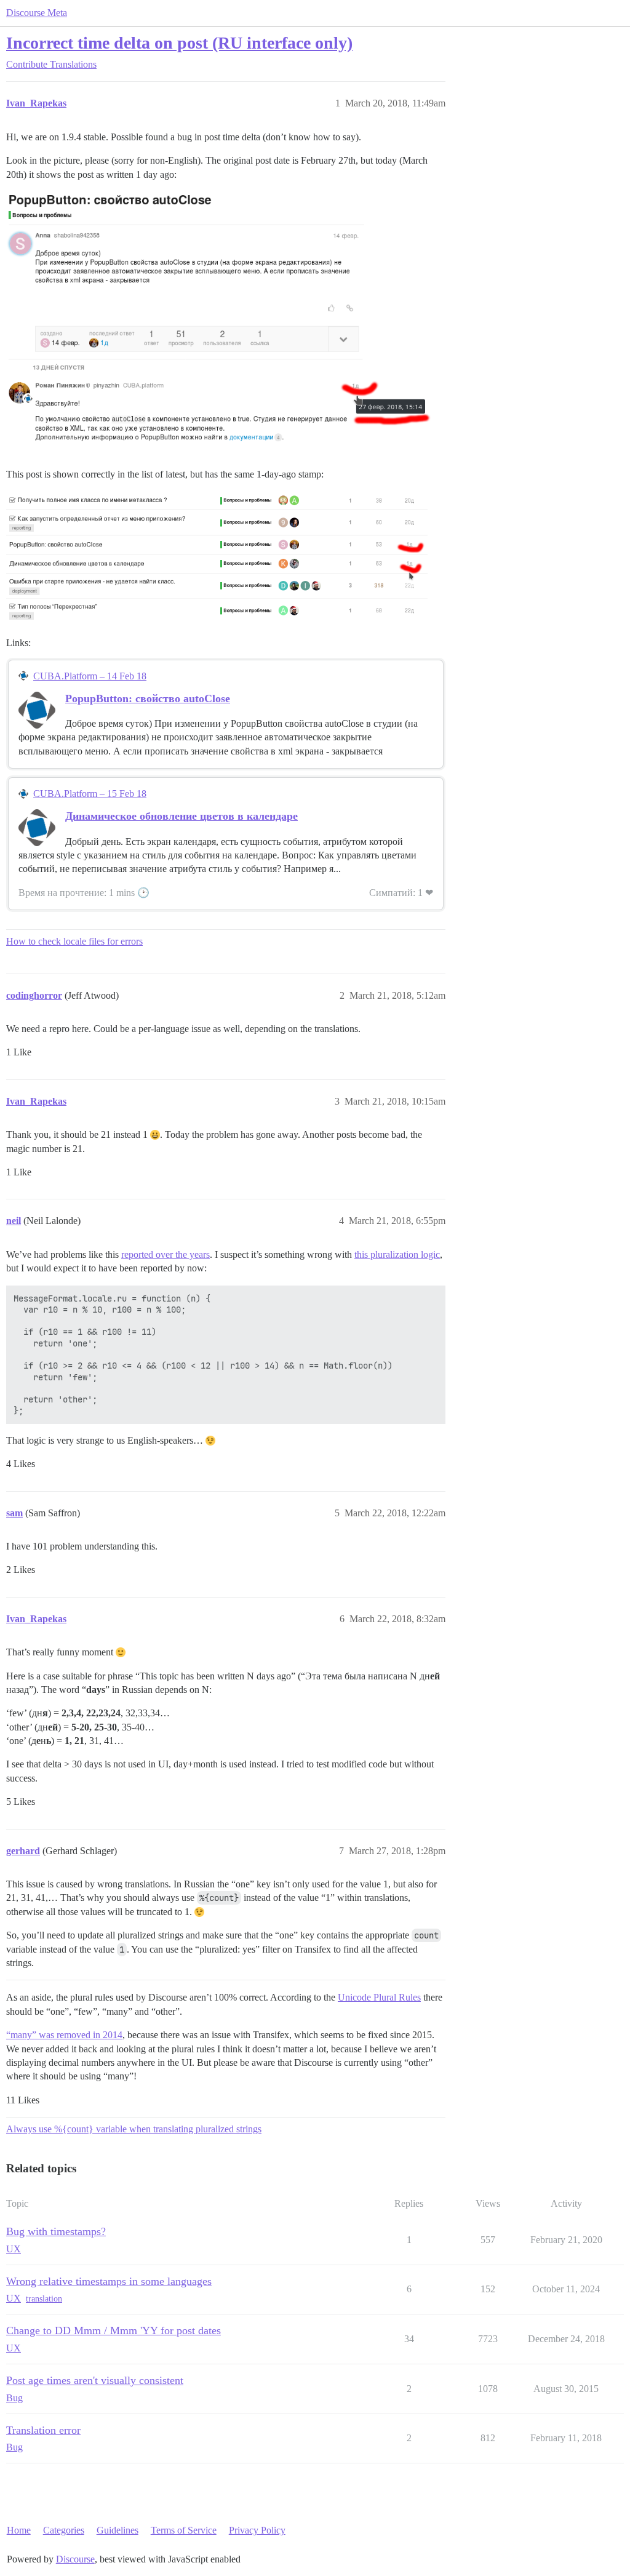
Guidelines (118, 2530)
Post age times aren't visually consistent (95, 2380)
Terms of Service (184, 2530)
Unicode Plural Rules (379, 1997)
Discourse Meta (37, 13)
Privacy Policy (257, 2530)
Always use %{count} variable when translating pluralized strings (134, 2129)
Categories (64, 2530)
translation (44, 2299)
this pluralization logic (397, 1254)
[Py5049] (218, 322)
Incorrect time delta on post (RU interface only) (179, 43)
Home (19, 2530)
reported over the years (165, 1254)
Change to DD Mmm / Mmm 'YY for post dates (114, 2330)
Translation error (43, 2430)
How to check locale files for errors (74, 941)
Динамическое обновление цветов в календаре (181, 816)
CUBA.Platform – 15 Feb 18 (90, 794)
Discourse (75, 2559)
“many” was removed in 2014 (64, 2035)
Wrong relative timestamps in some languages (109, 2281)
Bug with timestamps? (56, 2231)
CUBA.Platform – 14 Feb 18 (90, 676)
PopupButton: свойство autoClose (148, 698)
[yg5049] (218, 557)
